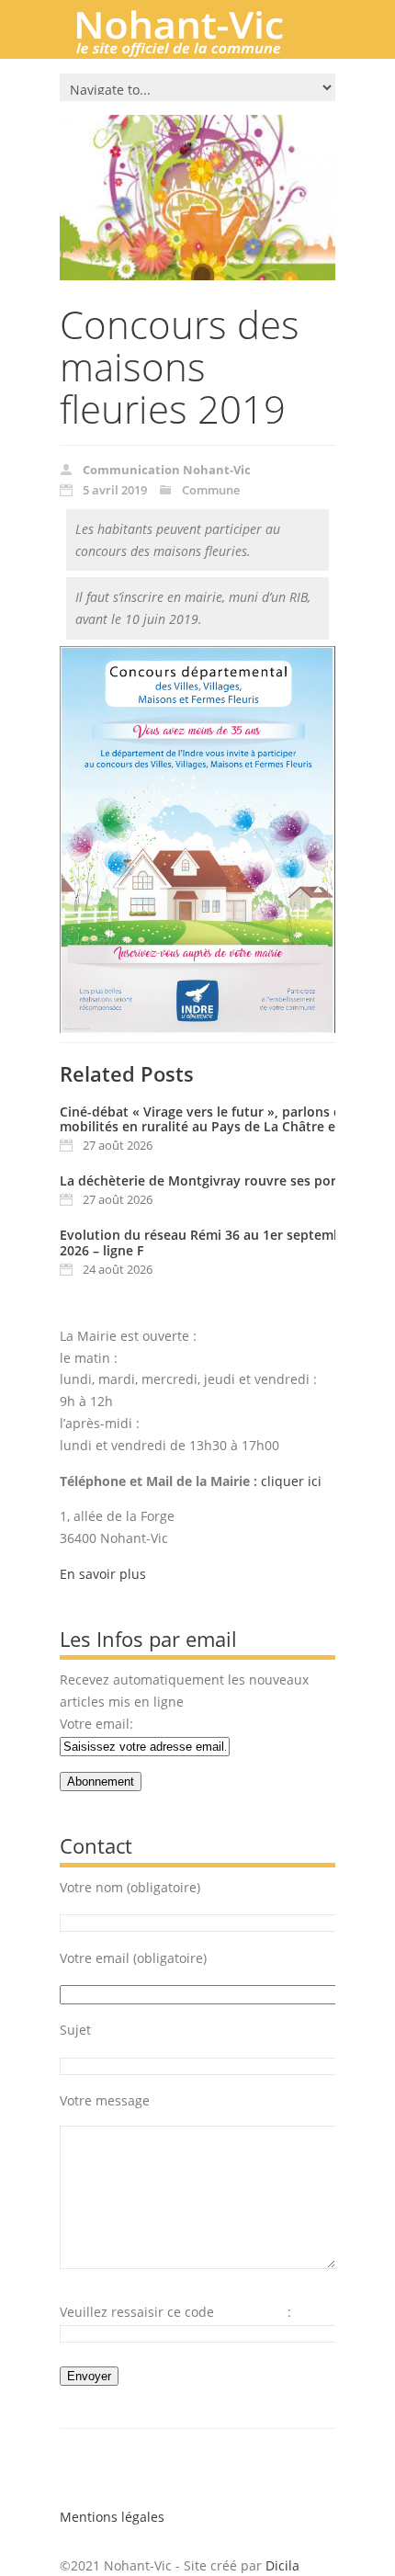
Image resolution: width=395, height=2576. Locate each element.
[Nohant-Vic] (197, 50)
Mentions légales (112, 2517)
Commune (211, 490)
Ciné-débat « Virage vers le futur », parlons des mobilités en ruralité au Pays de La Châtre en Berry (220, 1119)
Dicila (282, 2565)
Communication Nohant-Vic (167, 470)
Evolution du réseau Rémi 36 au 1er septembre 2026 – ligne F (207, 1243)
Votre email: (96, 1724)
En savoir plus (103, 1574)
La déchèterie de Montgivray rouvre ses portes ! (211, 1180)
